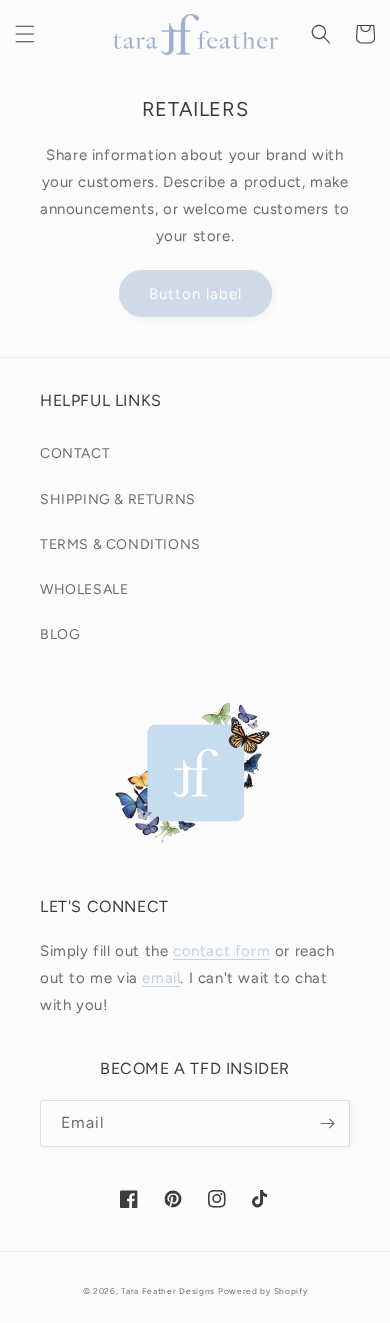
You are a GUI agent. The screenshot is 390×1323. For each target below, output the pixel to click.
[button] (25, 34)
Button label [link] (195, 294)
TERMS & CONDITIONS (120, 544)
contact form (221, 951)
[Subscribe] (327, 1123)
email (161, 978)
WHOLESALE (84, 589)
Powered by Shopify (263, 1291)
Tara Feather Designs (168, 1291)
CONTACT (75, 453)
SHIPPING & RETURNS (118, 499)
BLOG (60, 634)
